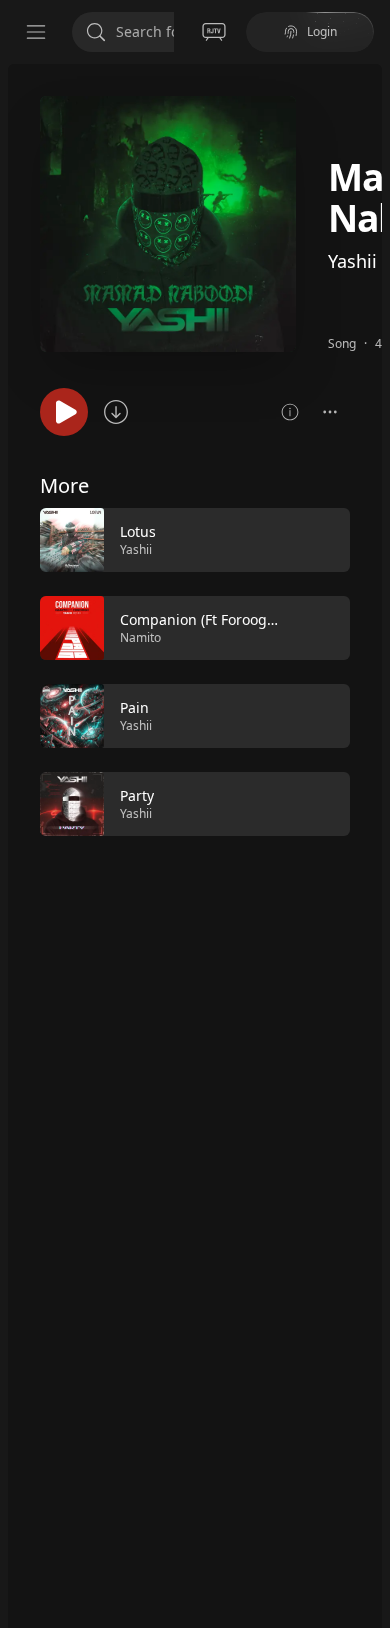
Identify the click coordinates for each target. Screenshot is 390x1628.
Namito (140, 637)
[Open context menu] (330, 412)
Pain (134, 707)
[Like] (322, 541)
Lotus (138, 531)
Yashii (352, 261)
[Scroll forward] (368, 670)
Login (322, 31)
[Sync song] (116, 412)
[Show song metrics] (290, 412)
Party (137, 795)
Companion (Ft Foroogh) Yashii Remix (244, 619)
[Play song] (64, 412)
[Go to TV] (214, 32)
